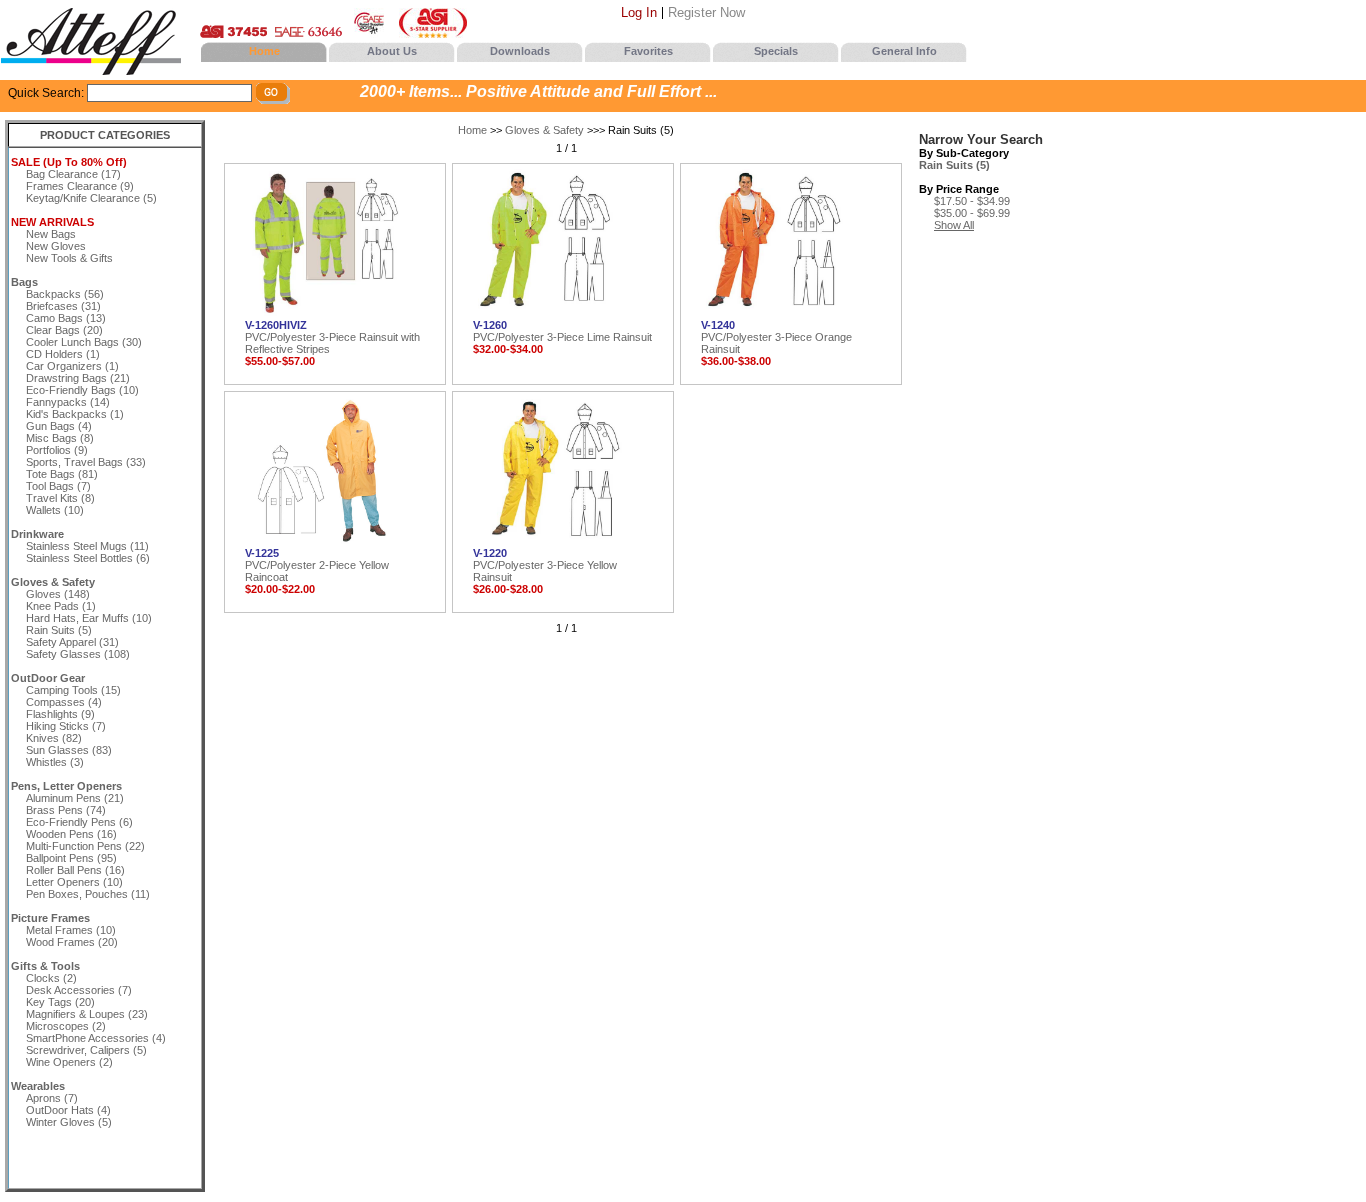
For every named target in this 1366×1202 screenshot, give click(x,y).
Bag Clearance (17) (73, 174)
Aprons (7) (52, 1098)
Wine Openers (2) (69, 1062)
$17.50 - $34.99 (972, 201)
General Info (904, 51)
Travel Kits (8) (60, 498)
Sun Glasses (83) (69, 750)
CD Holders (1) (63, 354)
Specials (776, 51)
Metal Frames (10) (71, 930)
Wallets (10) (55, 510)
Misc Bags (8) (60, 438)
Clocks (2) (51, 978)
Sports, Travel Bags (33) (86, 462)
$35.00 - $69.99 (972, 213)
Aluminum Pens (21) (75, 798)
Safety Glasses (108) (78, 654)
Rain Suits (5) (59, 630)
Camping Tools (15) (73, 690)
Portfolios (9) (57, 450)
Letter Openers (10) (74, 882)
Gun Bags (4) (59, 426)
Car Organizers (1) (72, 366)
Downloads (520, 51)
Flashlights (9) (60, 714)
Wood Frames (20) (72, 942)
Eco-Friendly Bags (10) (82, 390)
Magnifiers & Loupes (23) (87, 1014)
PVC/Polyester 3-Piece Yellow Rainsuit (545, 565)
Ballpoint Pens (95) (71, 858)
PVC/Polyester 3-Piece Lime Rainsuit (562, 331)
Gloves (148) (58, 594)
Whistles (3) (55, 762)
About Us (392, 51)
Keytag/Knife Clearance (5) (91, 198)
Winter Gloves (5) (69, 1122)
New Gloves (56, 246)
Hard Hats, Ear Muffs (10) (89, 618)
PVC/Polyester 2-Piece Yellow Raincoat (317, 565)
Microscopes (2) (66, 1026)
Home (264, 51)
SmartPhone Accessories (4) (96, 1038)
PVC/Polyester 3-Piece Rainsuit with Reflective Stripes (332, 337)
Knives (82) (54, 738)
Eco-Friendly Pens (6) (79, 822)
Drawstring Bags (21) (78, 378)
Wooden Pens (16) (71, 834)
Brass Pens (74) (66, 810)
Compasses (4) (64, 702)
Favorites (648, 51)
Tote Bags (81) (62, 474)
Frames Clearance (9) (80, 186)
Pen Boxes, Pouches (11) (88, 894)
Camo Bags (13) (66, 318)
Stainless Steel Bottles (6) (88, 558)
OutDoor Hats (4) (68, 1110)
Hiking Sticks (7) (66, 726)
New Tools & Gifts (69, 258)
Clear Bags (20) (64, 330)
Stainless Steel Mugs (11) (87, 546)
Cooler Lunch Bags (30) (84, 342)
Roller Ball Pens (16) (75, 870)
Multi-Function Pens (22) (85, 846)
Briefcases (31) (63, 306)
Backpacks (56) (65, 294)
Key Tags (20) (60, 1002)
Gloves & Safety (544, 130)
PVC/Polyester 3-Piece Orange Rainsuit (776, 337)
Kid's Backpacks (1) (75, 414)
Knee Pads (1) (61, 606)
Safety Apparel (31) (72, 642)
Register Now (706, 12)
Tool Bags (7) (58, 486)
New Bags (51, 234)
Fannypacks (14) (68, 402)
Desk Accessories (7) (79, 990)
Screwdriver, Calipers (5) (86, 1050)
